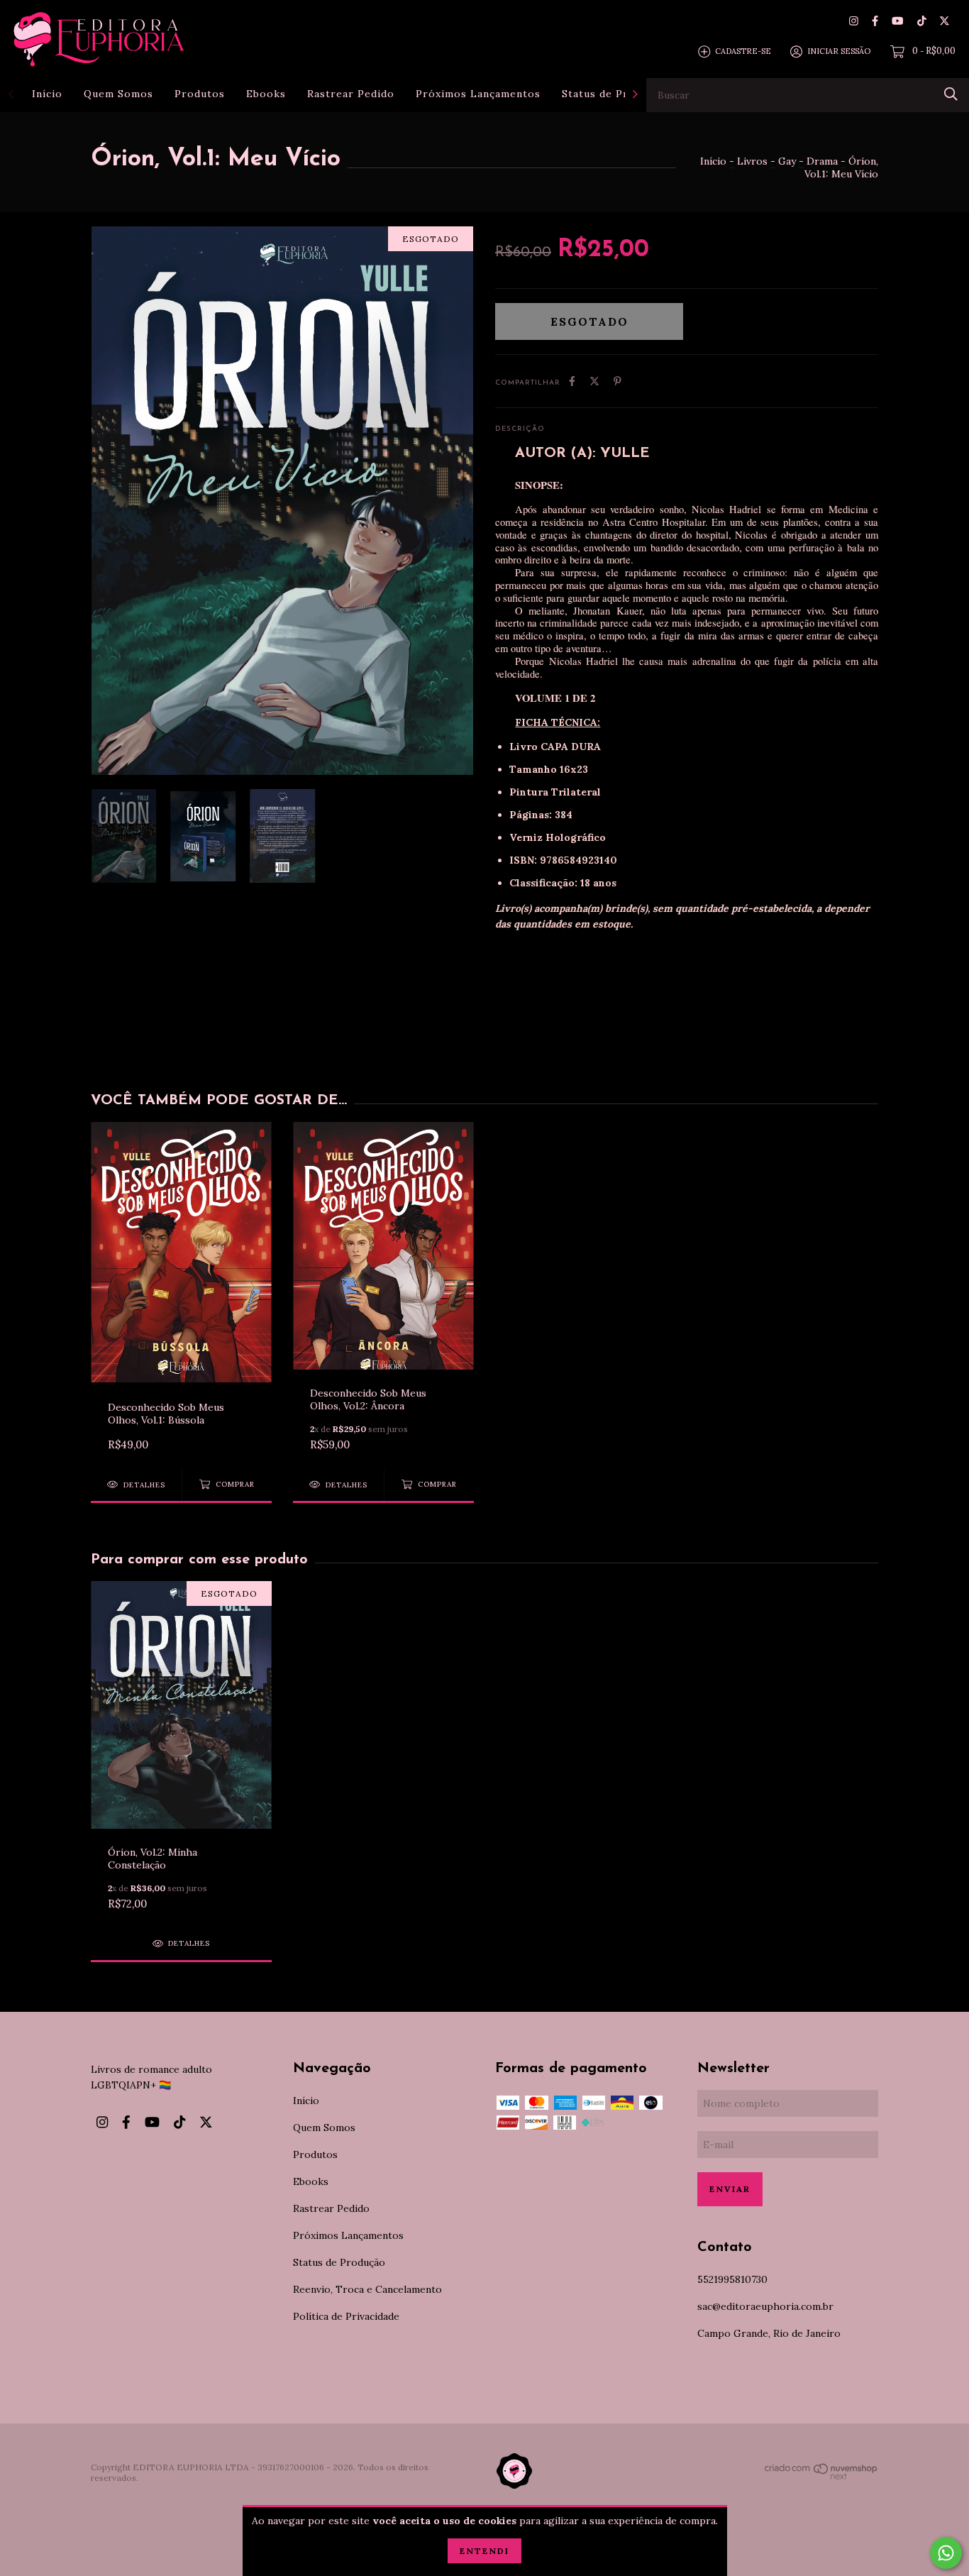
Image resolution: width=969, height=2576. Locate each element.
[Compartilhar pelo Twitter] (594, 381)
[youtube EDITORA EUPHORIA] (897, 21)
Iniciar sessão (839, 51)
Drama (822, 161)
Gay (787, 161)
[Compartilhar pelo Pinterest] (618, 381)
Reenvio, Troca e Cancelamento (367, 2289)
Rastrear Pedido (351, 94)
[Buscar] (951, 94)
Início (47, 94)
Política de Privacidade (346, 2316)
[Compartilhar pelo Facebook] (572, 381)
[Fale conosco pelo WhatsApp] (946, 2553)
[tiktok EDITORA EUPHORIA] (922, 21)
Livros (752, 161)
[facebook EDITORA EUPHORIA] (875, 21)
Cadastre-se (743, 51)
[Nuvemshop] (821, 2477)
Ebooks (266, 94)
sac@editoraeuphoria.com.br (765, 2306)
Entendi (484, 2551)
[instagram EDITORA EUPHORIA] (854, 21)
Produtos (200, 94)
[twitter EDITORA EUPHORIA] (945, 21)
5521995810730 (732, 2279)
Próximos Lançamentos (478, 94)
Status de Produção (614, 94)
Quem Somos (118, 94)
